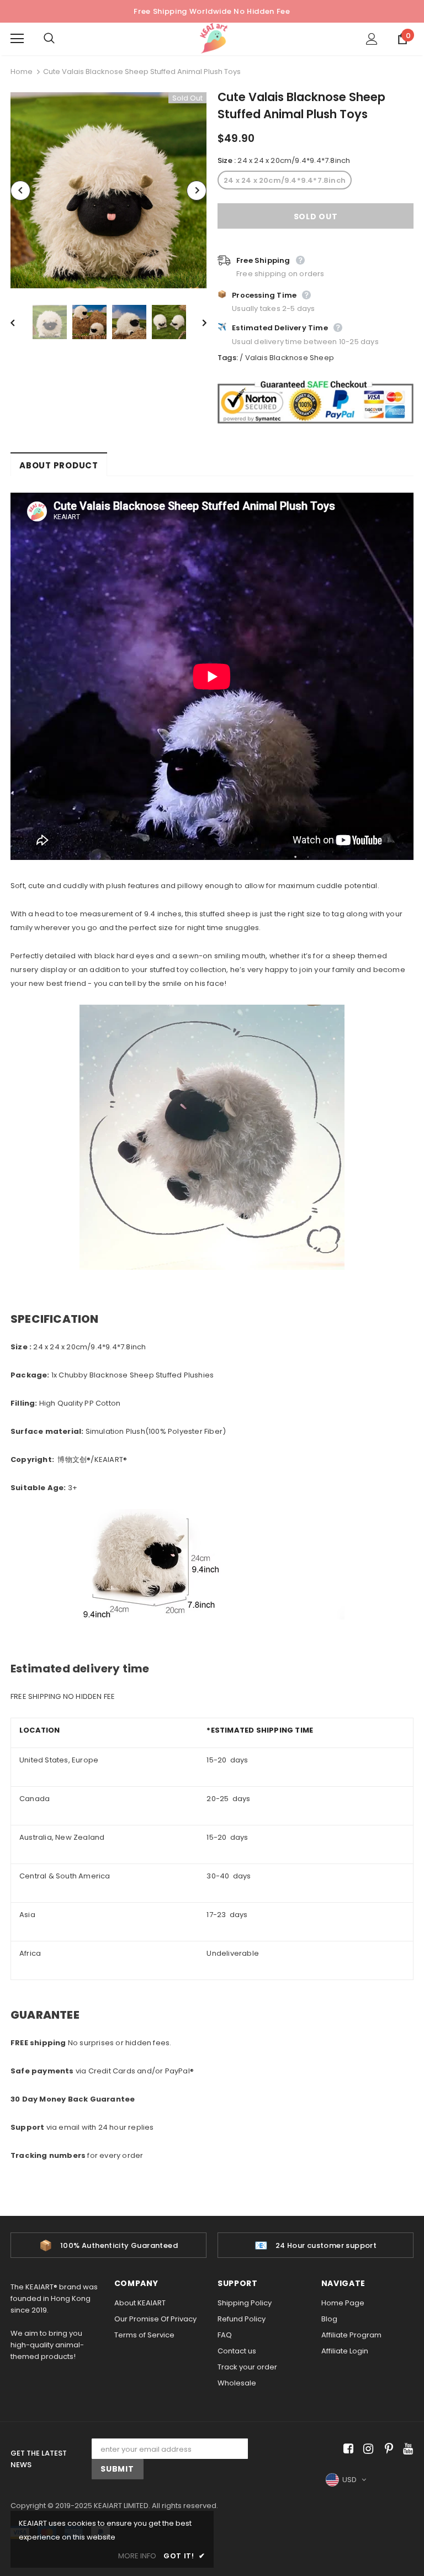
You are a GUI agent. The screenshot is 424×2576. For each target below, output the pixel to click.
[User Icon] (372, 39)
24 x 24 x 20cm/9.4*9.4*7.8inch (285, 180)
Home (22, 72)
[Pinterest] (386, 2449)
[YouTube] (406, 2449)
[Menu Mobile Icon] (17, 39)
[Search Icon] (60, 39)
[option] (108, 190)
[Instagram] (366, 2449)
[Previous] (20, 191)
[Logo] (214, 38)
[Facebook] (346, 2449)
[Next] (197, 191)
